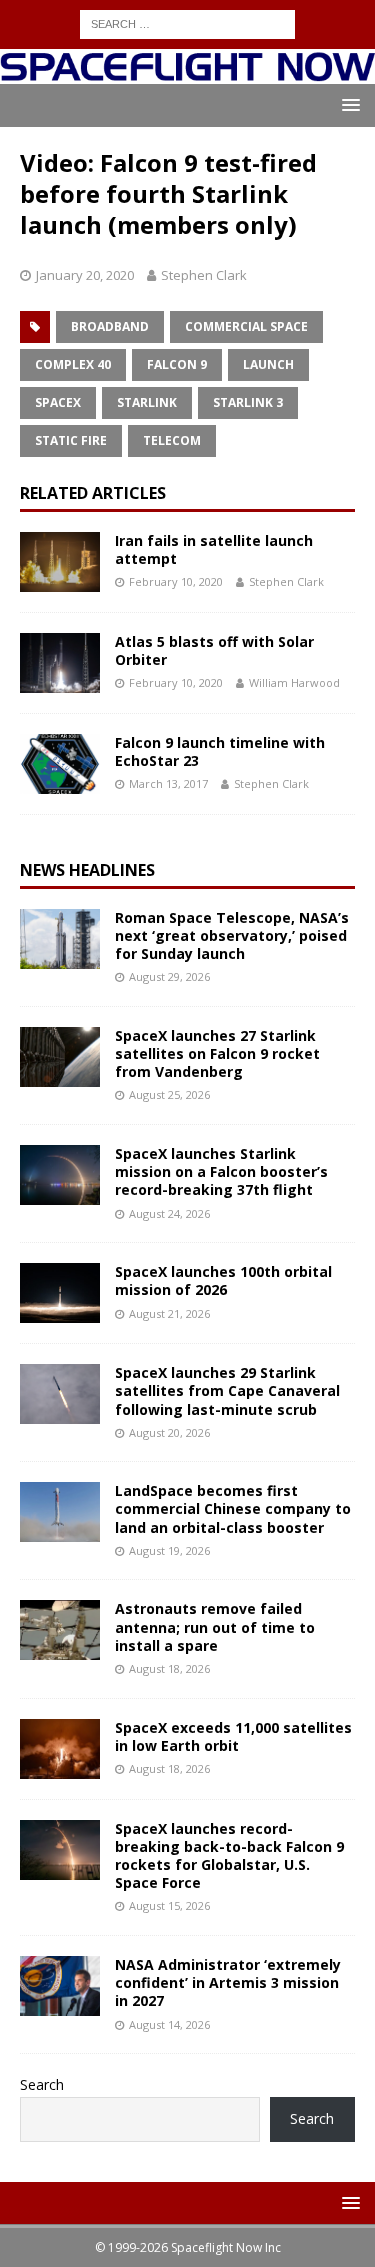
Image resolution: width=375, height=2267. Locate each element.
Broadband (110, 326)
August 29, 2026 (169, 976)
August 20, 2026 (169, 1432)
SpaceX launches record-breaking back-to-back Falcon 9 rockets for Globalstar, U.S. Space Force (229, 1856)
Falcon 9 (177, 364)
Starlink (147, 402)
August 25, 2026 (169, 1094)
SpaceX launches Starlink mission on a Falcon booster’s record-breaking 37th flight (221, 1171)
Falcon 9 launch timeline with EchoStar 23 (220, 751)
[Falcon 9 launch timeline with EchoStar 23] (60, 764)
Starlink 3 (248, 402)
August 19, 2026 (169, 1550)
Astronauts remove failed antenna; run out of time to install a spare (215, 1626)
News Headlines (87, 870)
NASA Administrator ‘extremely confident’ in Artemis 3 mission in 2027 (228, 1982)
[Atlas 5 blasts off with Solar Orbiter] (60, 663)
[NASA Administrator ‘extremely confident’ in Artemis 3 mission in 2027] (60, 1986)
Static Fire (71, 440)
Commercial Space (246, 326)
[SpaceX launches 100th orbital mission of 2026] (60, 1293)
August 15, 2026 (169, 1905)
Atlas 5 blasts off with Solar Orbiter (214, 650)
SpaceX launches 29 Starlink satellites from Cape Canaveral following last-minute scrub (227, 1390)
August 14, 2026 (169, 2024)
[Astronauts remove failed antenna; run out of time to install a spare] (60, 1630)
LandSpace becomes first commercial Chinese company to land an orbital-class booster (233, 1508)
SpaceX (58, 402)
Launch (268, 364)
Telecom (172, 440)
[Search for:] (187, 22)
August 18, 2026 (169, 1668)
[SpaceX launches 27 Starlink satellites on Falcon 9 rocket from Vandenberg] (60, 1057)
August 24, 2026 (169, 1213)
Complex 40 (73, 364)
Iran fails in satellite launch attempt (214, 549)
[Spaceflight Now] (187, 71)
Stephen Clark (204, 275)
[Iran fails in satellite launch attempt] (60, 562)
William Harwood (294, 682)
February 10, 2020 (176, 581)
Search (42, 2084)
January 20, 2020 (85, 275)
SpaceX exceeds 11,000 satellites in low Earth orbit (233, 1736)
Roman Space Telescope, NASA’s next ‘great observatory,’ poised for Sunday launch (232, 935)
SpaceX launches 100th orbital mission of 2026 (223, 1280)
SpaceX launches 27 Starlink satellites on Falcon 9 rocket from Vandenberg (217, 1053)
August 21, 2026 (169, 1313)
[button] (347, 104)
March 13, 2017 (168, 783)
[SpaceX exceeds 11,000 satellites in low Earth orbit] (60, 1749)
